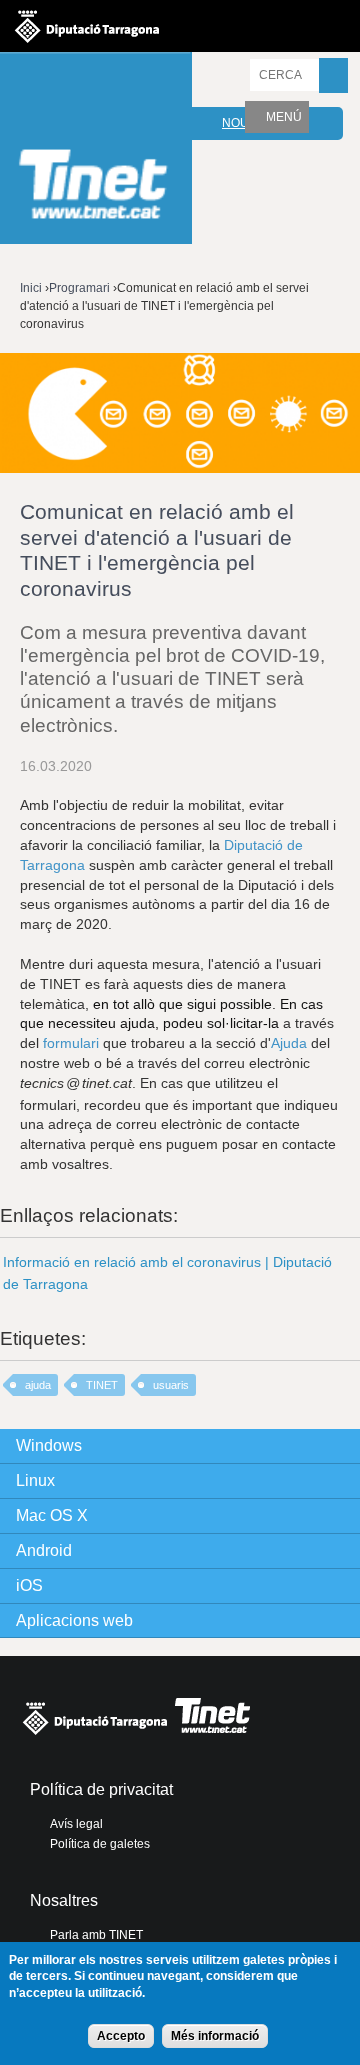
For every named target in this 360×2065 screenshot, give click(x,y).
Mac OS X (52, 1515)
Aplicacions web (74, 1620)
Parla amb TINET (96, 1935)
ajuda (38, 1385)
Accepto (121, 2036)
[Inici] (96, 150)
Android (44, 1550)
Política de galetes (100, 1844)
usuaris (171, 1385)
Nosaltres (64, 1900)
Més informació (215, 2036)
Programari (79, 288)
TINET (102, 1385)
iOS (29, 1585)
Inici (31, 288)
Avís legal (76, 1824)
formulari (71, 1043)
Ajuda (289, 1043)
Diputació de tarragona (87, 26)
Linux (35, 1480)
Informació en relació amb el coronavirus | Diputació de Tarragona (167, 1273)
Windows (49, 1445)
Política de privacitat (101, 1789)
